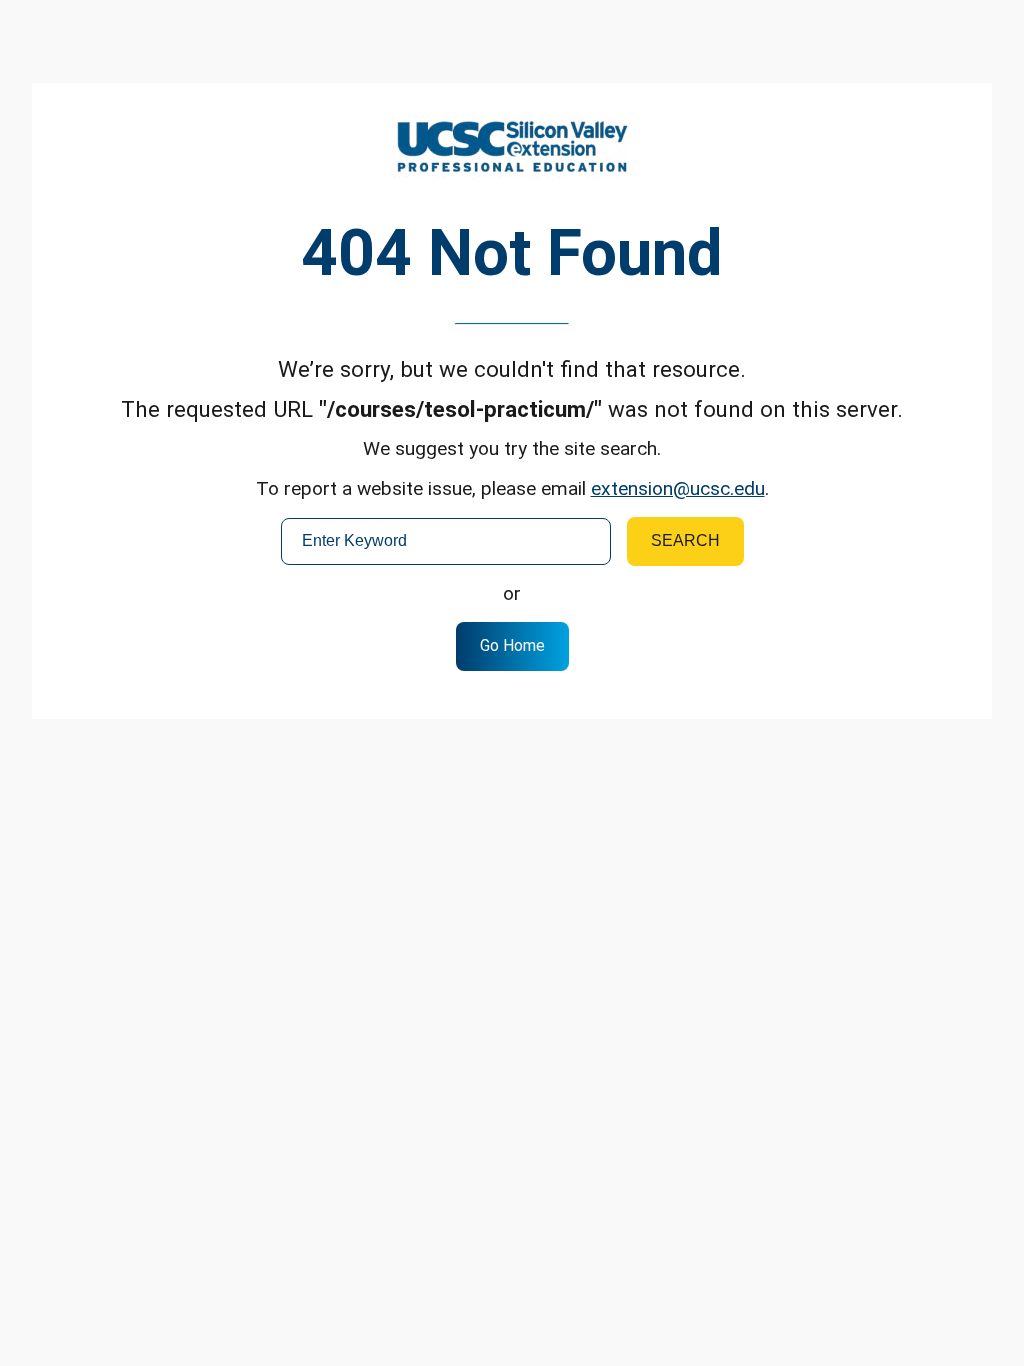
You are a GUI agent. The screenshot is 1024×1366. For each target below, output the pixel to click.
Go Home (512, 645)
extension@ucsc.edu (678, 488)
